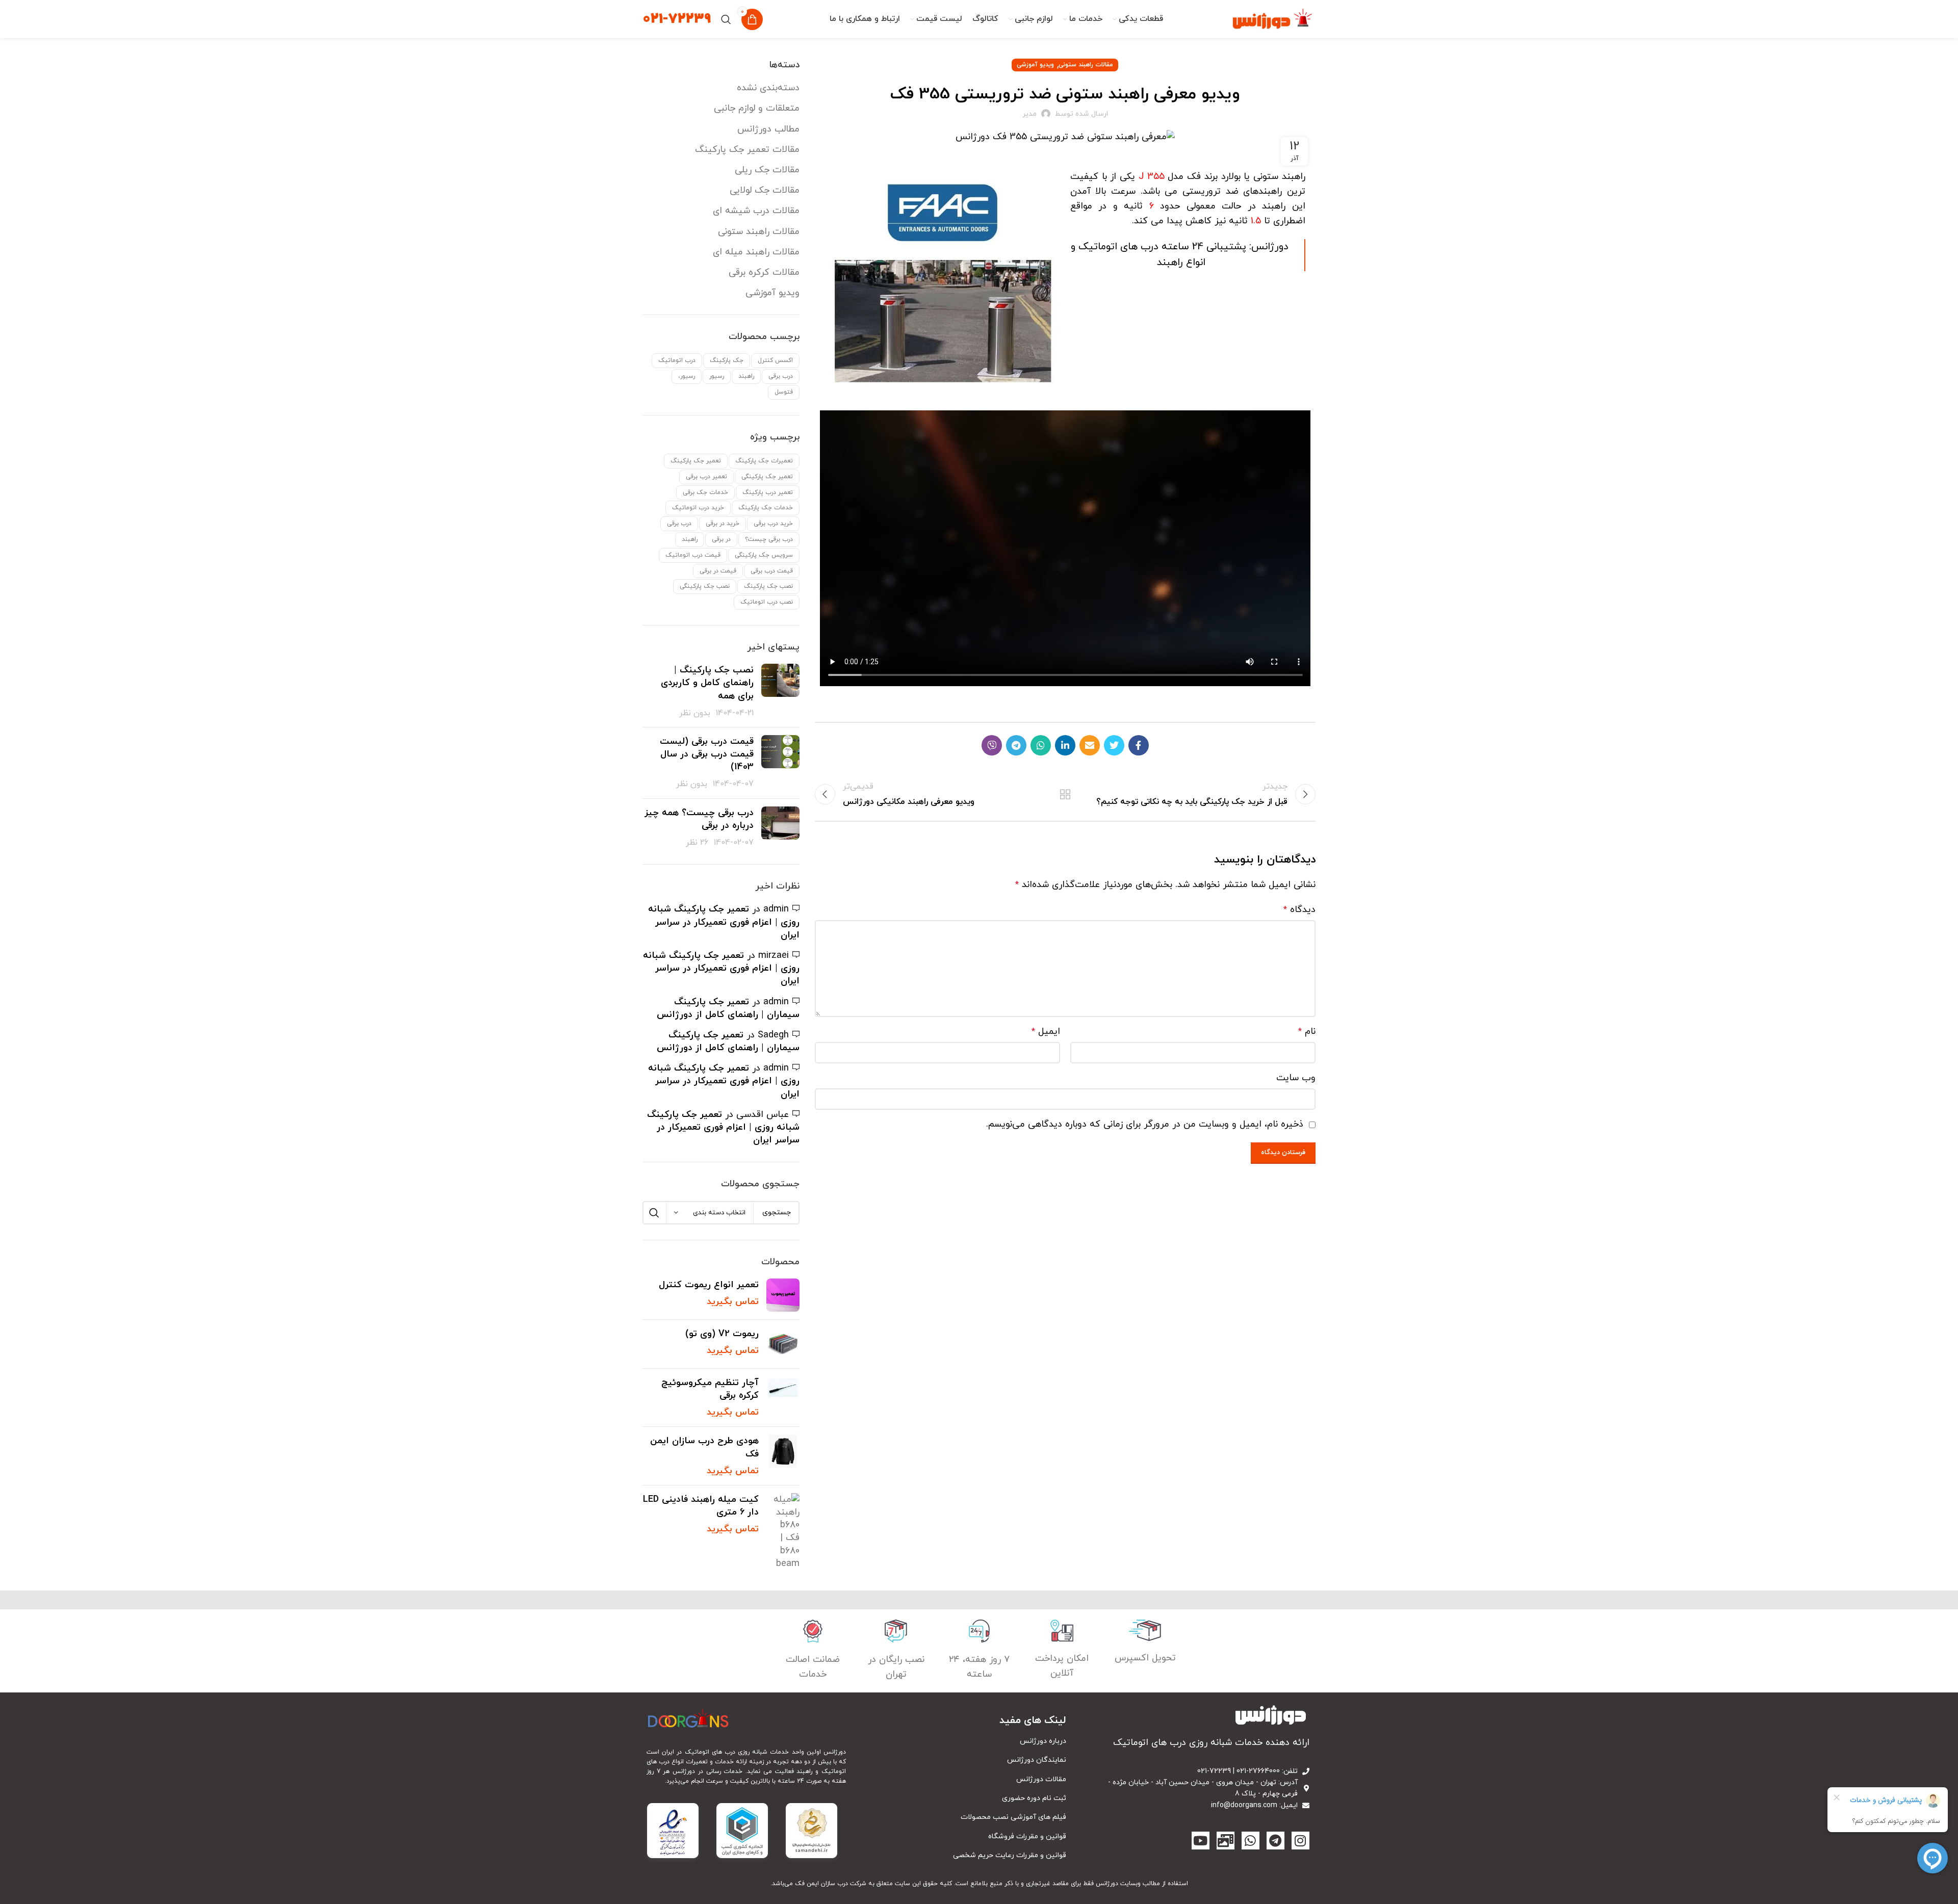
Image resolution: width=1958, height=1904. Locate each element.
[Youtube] (1201, 1841)
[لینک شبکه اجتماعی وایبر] (992, 745)
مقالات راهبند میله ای (756, 252)
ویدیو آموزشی (1035, 65)
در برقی (721, 539)
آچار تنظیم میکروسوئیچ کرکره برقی (710, 1389)
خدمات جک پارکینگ (766, 508)
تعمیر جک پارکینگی (767, 477)
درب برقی (781, 376)
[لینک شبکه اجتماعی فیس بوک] (1139, 745)
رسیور (717, 376)
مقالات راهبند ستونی (1086, 65)
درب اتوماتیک (677, 360)
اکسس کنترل (775, 360)
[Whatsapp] (1251, 1841)
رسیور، (687, 376)
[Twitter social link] (1114, 745)
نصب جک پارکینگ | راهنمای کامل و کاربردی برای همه (707, 683)
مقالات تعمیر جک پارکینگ (747, 150)
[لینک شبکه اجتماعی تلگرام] (1016, 745)
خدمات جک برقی (705, 492)
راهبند (746, 376)
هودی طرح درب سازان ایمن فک (704, 1447)
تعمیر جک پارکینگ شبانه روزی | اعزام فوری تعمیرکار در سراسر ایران (724, 922)
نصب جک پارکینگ (768, 586)
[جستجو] (726, 19)
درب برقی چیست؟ (769, 539)
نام (1307, 1032)
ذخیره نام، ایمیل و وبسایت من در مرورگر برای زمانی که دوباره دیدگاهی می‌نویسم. (1145, 1124)
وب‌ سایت (1296, 1078)
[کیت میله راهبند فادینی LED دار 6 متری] (783, 1532)
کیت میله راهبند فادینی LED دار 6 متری (701, 1506)
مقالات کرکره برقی (764, 272)
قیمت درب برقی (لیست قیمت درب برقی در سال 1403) (707, 754)
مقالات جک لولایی (765, 190)
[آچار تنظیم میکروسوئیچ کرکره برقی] (783, 1398)
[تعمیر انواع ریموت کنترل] (783, 1295)
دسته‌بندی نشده (768, 88)
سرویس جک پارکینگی (764, 555)
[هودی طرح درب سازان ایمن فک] (783, 1456)
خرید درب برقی (773, 524)
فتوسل (784, 392)
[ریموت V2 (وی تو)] (783, 1344)
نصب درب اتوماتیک (767, 602)
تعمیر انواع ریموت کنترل (709, 1285)
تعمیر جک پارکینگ (696, 461)
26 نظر (697, 843)
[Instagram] (1300, 1841)
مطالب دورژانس (768, 129)
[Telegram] (1276, 1841)
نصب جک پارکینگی (705, 586)
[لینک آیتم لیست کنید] (961, 1741)
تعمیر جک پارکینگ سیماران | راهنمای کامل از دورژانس (728, 1008)
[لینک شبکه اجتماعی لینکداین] (1065, 745)
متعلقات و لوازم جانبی (757, 108)
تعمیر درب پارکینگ (768, 492)
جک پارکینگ (727, 360)
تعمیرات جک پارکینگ (764, 461)
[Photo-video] (1226, 1841)
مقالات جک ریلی (767, 170)
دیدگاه (1299, 910)
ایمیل (1046, 1032)
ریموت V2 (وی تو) (722, 1334)
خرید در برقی (723, 524)
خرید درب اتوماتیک (698, 508)
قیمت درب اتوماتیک (693, 555)
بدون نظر (695, 713)
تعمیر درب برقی (706, 477)
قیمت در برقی (718, 571)
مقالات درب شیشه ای (756, 211)
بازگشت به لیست (1065, 794)
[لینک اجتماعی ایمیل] (1090, 745)
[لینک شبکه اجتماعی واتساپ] (1041, 745)
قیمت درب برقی (772, 571)
